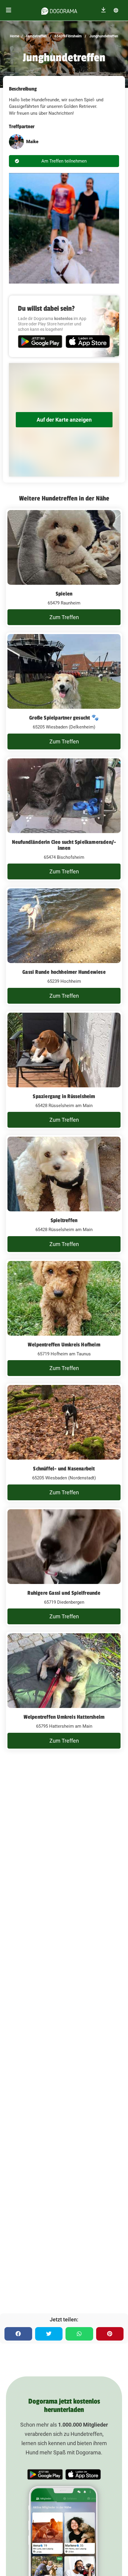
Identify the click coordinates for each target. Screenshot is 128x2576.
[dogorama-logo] (59, 10)
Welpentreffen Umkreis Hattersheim (64, 1717)
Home (14, 36)
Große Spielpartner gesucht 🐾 (64, 718)
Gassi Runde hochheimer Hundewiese (64, 972)
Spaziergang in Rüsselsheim (64, 1096)
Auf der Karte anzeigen (64, 420)
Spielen (64, 594)
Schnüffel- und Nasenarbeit (64, 1469)
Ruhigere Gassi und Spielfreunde (64, 1593)
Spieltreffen (64, 1220)
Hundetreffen (36, 36)
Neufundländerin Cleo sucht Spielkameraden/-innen (64, 845)
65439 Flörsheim (68, 36)
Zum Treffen (64, 617)
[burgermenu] (9, 10)
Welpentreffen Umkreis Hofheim (64, 1345)
